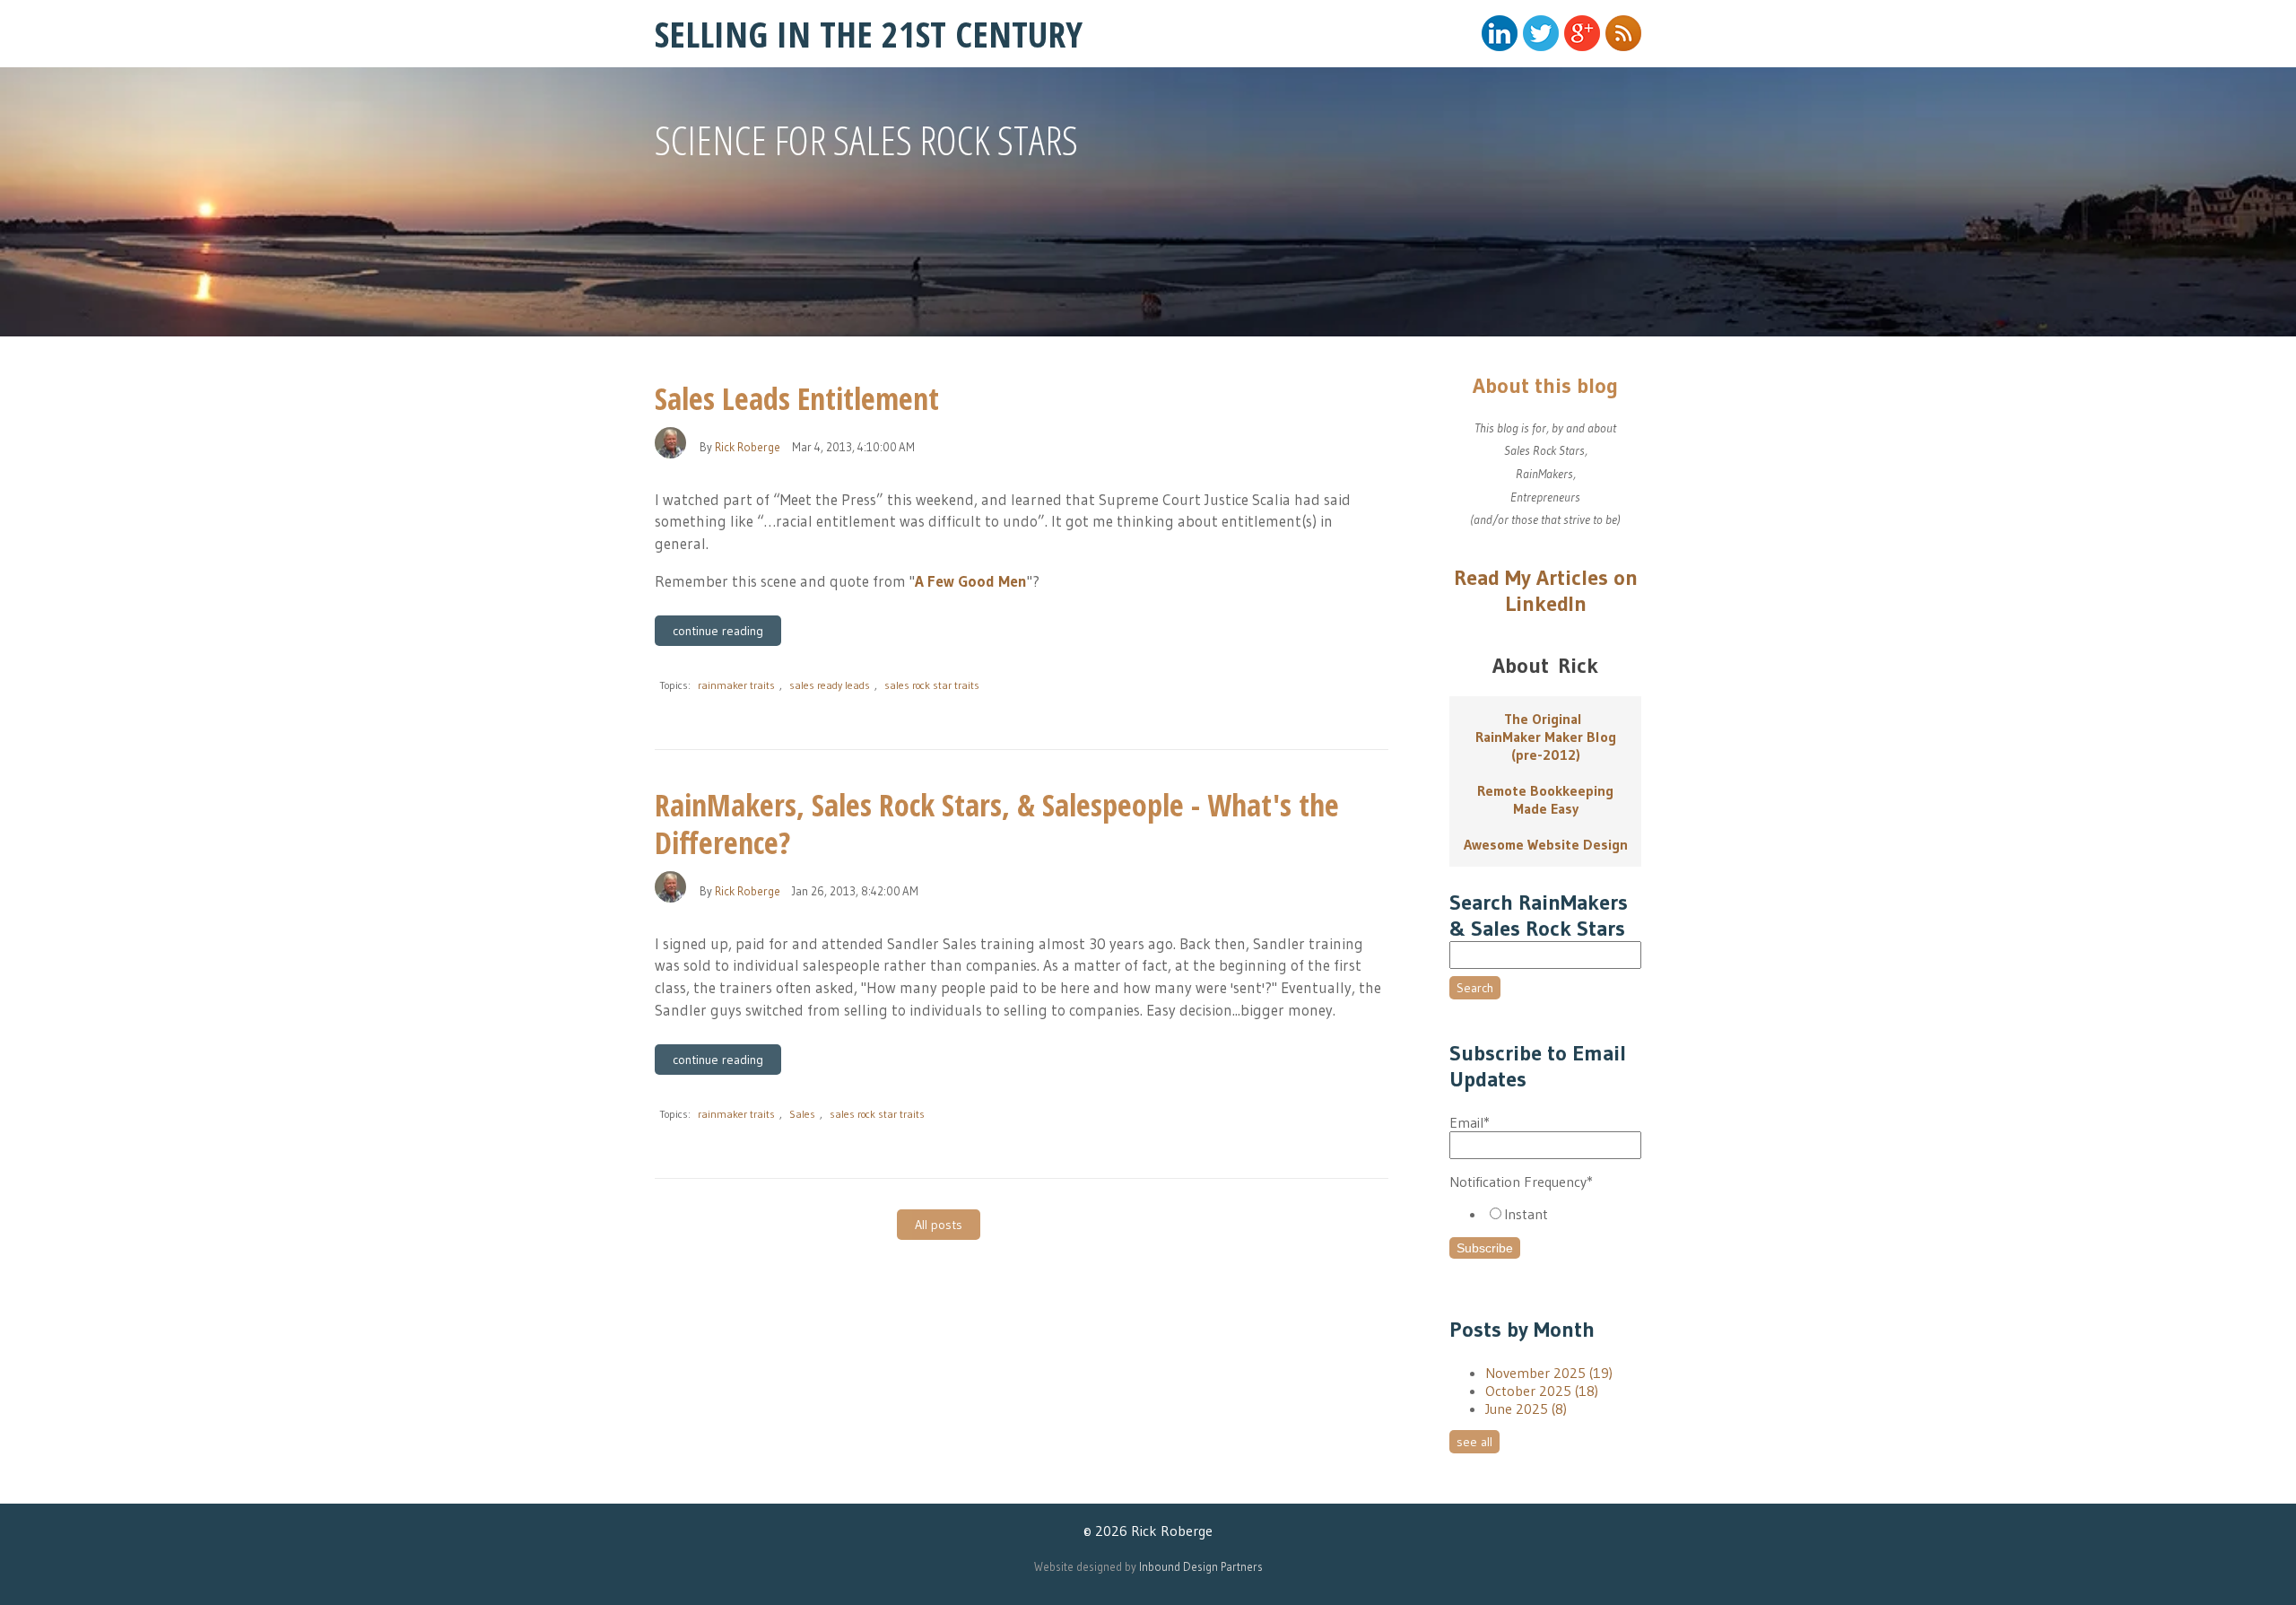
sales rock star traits (932, 685)
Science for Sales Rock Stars (866, 140)
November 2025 (1549, 1373)
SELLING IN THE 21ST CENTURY (869, 34)
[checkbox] (1545, 1214)
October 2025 (1542, 1391)
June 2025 (1526, 1409)
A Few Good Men (971, 581)
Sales (802, 1114)
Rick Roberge (748, 447)
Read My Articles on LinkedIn (1546, 590)
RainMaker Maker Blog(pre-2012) (1546, 746)
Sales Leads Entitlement (797, 398)
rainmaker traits (736, 685)
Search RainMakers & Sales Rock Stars (1539, 915)
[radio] (1563, 1214)
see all (1474, 1442)
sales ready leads (830, 685)
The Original (1546, 719)
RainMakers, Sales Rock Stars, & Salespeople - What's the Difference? (997, 824)
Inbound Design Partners (1201, 1566)
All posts (939, 1225)
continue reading (718, 631)
